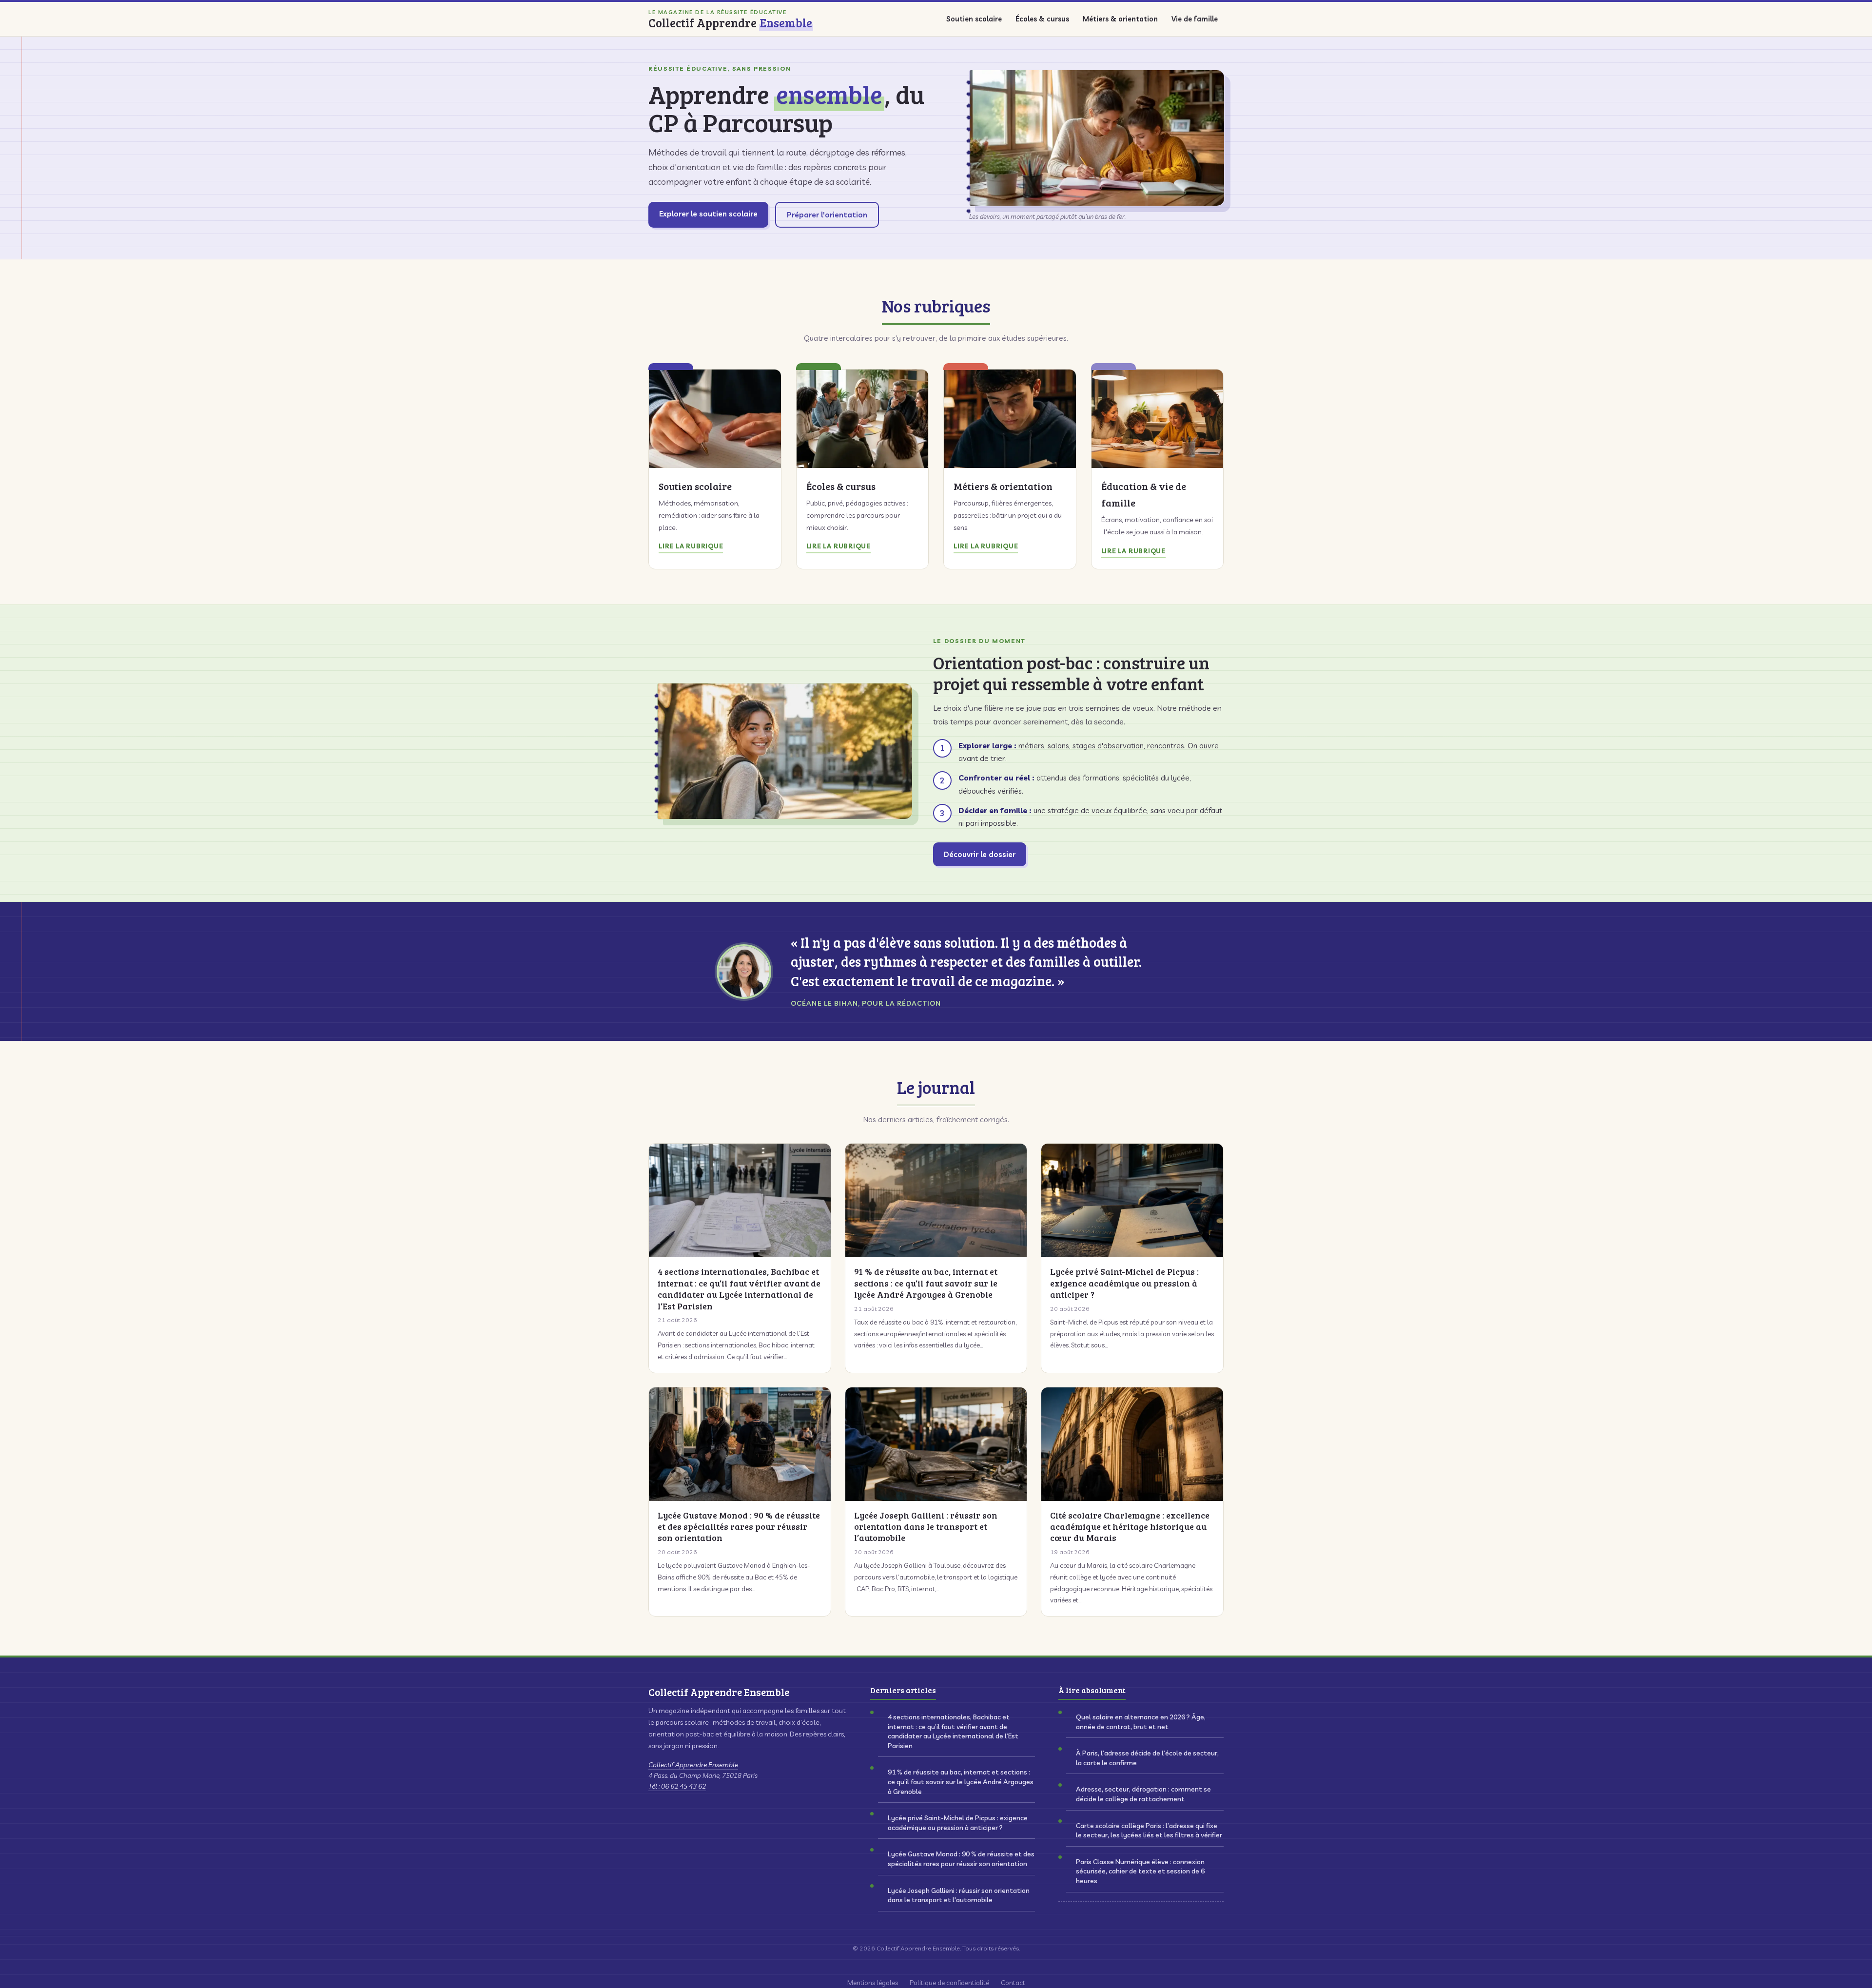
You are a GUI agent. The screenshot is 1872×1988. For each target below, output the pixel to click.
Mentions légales (873, 1982)
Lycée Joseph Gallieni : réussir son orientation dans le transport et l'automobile (959, 1895)
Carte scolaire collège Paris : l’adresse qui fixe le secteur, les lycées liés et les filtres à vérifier (1149, 1831)
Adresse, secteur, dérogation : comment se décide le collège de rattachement (1143, 1794)
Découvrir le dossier (980, 854)
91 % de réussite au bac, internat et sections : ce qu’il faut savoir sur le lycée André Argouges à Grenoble (961, 1782)
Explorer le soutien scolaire (708, 214)
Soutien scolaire (974, 19)
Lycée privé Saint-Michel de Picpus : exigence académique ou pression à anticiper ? (958, 1823)
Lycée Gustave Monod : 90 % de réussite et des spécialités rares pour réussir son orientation (961, 1859)
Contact (1013, 1982)
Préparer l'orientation (827, 215)
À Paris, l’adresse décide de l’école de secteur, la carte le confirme (1147, 1758)
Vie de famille (1195, 19)
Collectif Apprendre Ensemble (693, 1765)
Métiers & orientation (1120, 19)
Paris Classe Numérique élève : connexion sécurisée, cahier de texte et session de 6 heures (1140, 1871)
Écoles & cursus (1042, 19)
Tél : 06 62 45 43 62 (677, 1786)
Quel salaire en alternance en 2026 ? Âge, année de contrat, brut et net (1141, 1722)
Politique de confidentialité (949, 1982)
